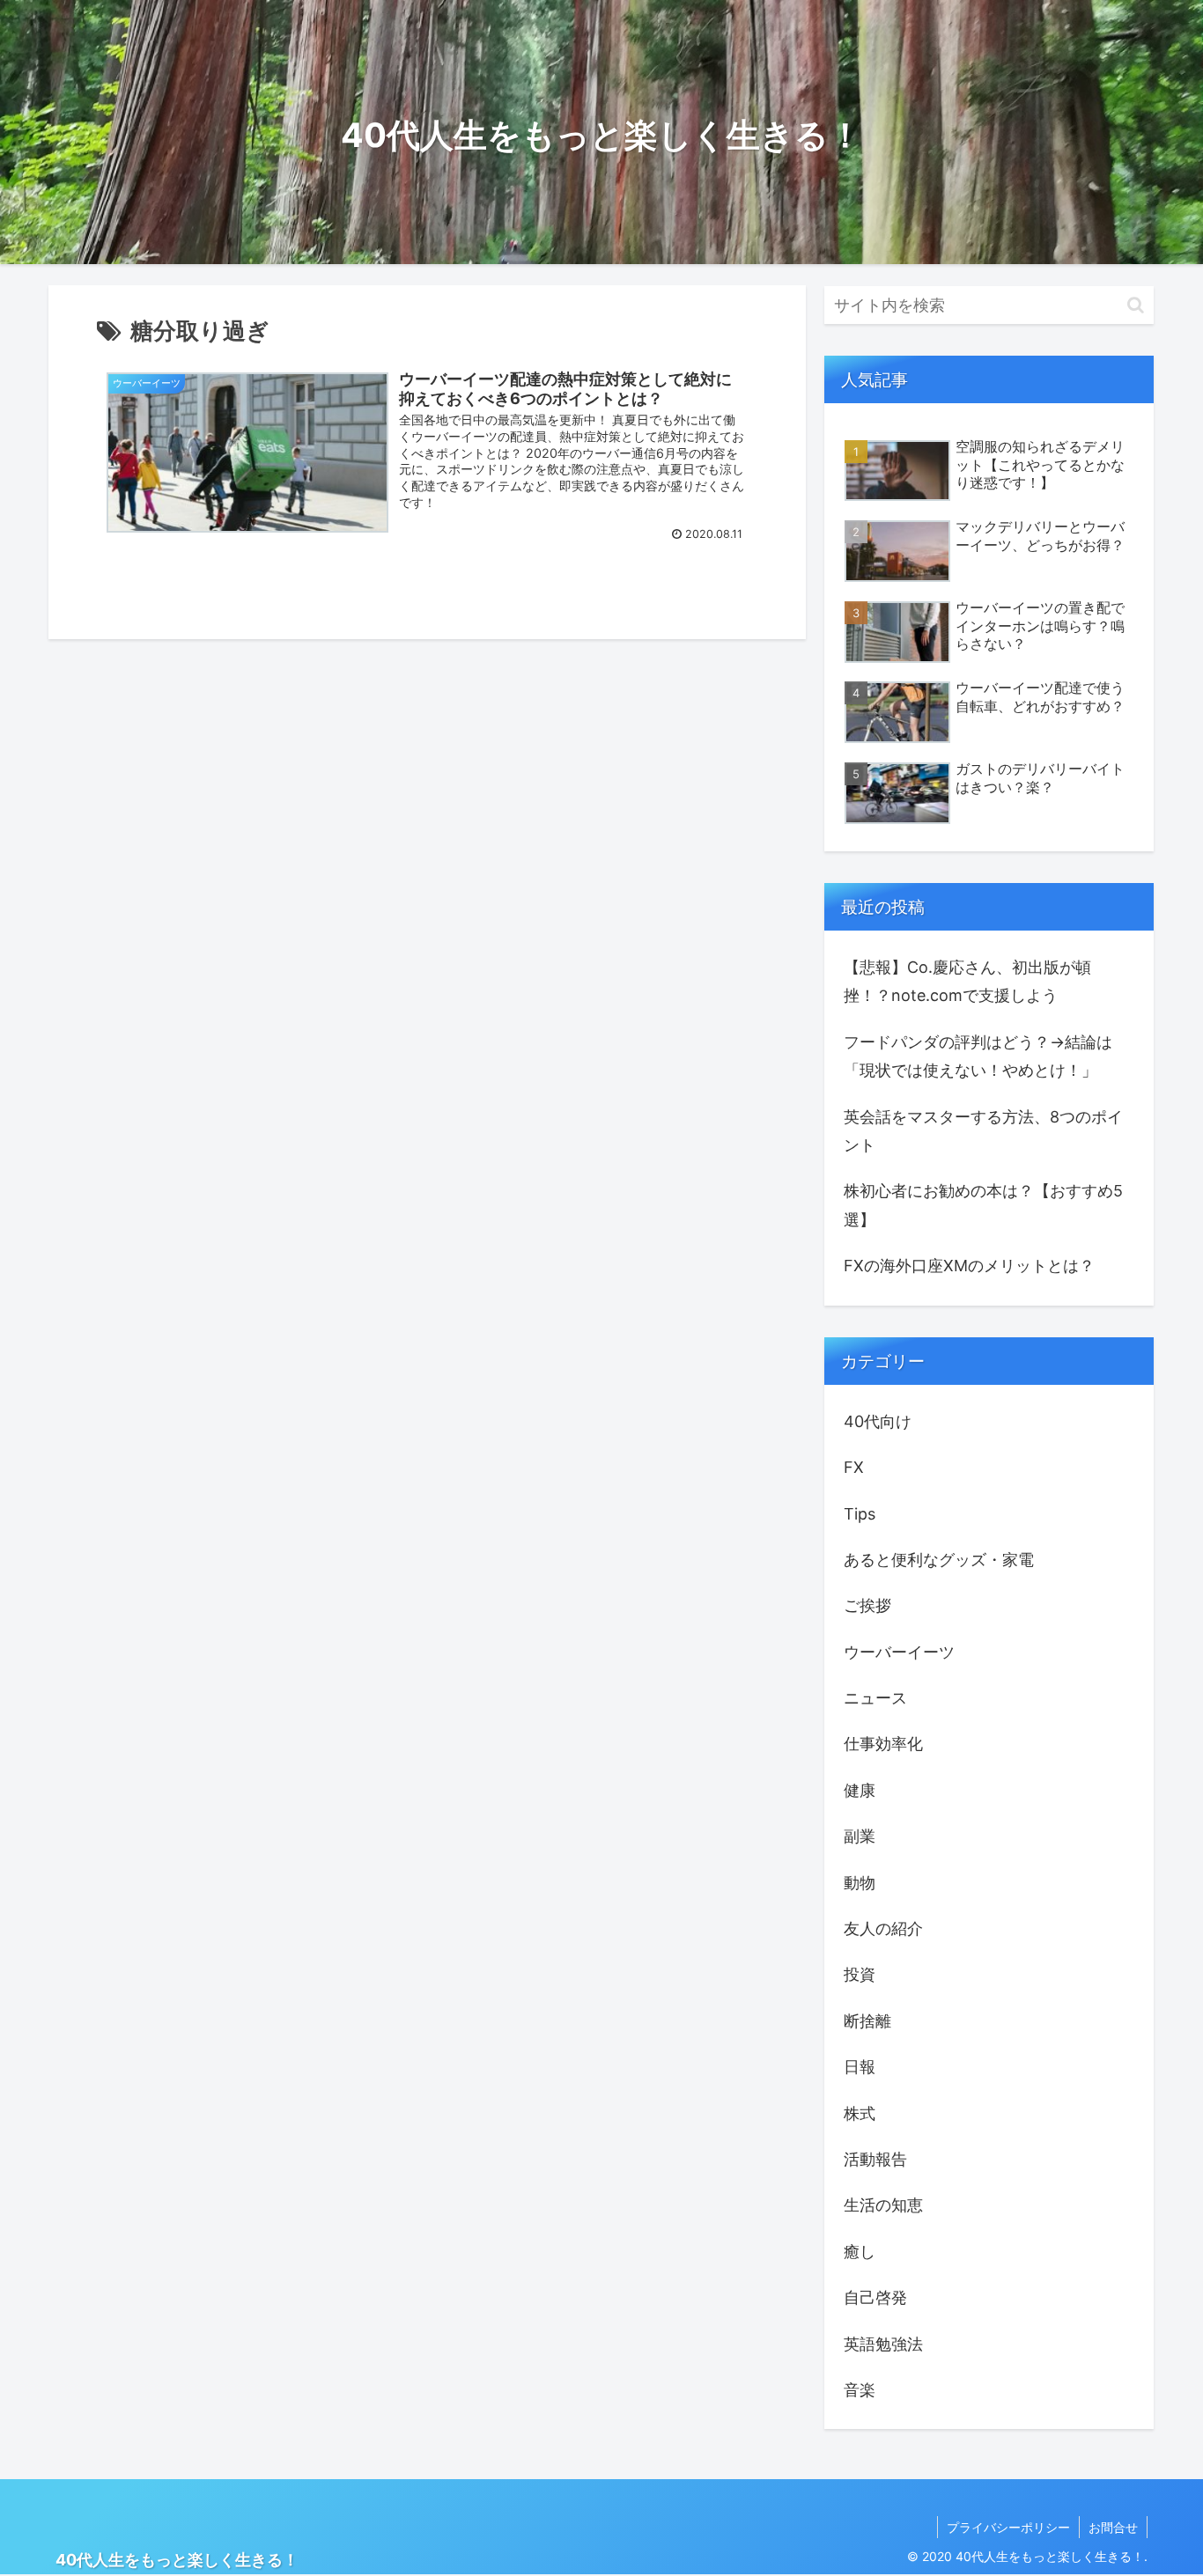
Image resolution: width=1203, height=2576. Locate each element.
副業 (860, 1836)
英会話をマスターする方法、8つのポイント (983, 1131)
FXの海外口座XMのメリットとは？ (969, 1266)
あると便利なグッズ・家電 (939, 1560)
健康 (860, 1789)
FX (854, 1467)
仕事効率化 (883, 1744)
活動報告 (875, 2159)
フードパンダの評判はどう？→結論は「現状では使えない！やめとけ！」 (978, 1056)
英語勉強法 (883, 2343)
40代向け (878, 1420)
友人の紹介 (883, 1928)
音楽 (860, 2390)
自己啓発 (875, 2297)
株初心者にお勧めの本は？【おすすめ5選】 (983, 1205)
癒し (860, 2251)
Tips (860, 1513)
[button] (1136, 305)
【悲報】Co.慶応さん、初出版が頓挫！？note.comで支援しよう (967, 981)
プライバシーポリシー (1008, 2527)
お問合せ (1113, 2527)
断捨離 (867, 2020)
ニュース (875, 1698)
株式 (860, 2112)
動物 (860, 1882)
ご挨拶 (867, 1605)
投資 (860, 1974)
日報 (860, 2067)
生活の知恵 (883, 2205)
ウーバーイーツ (899, 1651)
